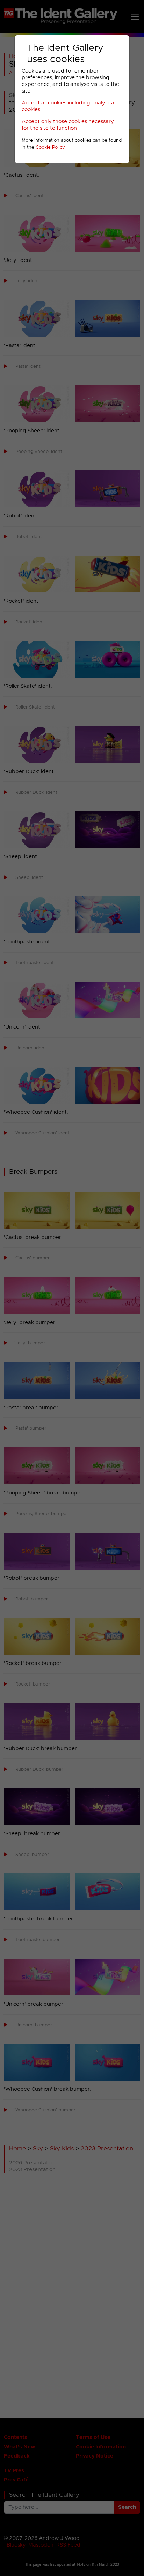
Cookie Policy (50, 147)
